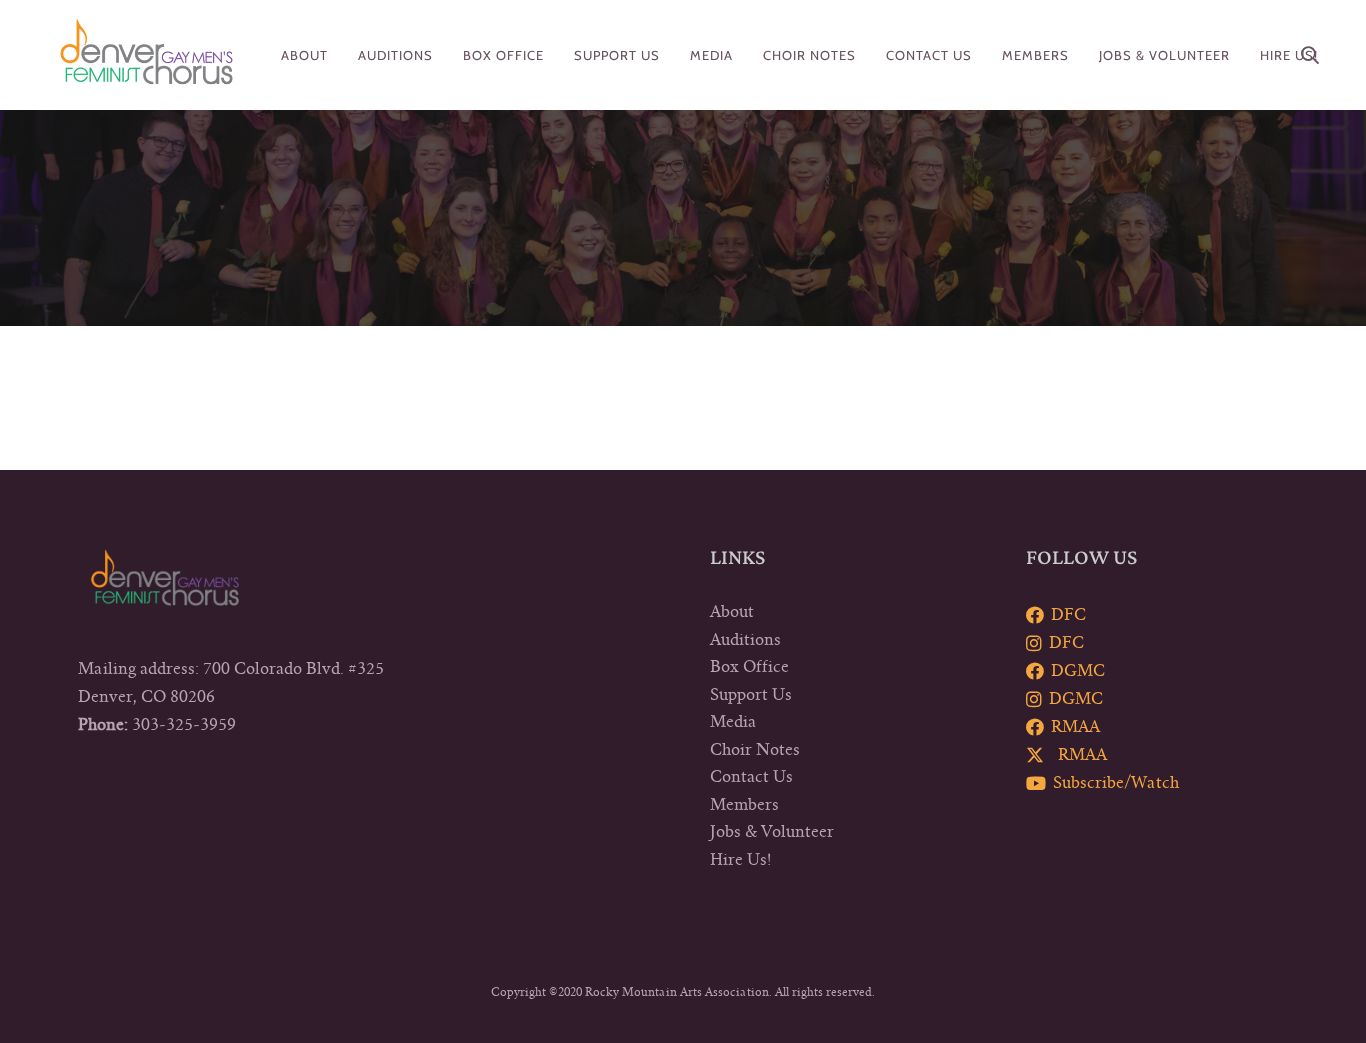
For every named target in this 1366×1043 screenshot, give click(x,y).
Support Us (751, 695)
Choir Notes (755, 750)
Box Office (749, 667)
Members (744, 805)
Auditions (745, 640)
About (732, 612)
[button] (1310, 55)
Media (733, 722)
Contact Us (751, 777)
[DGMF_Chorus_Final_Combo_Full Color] (146, 55)
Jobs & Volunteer (772, 832)
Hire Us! (740, 860)
